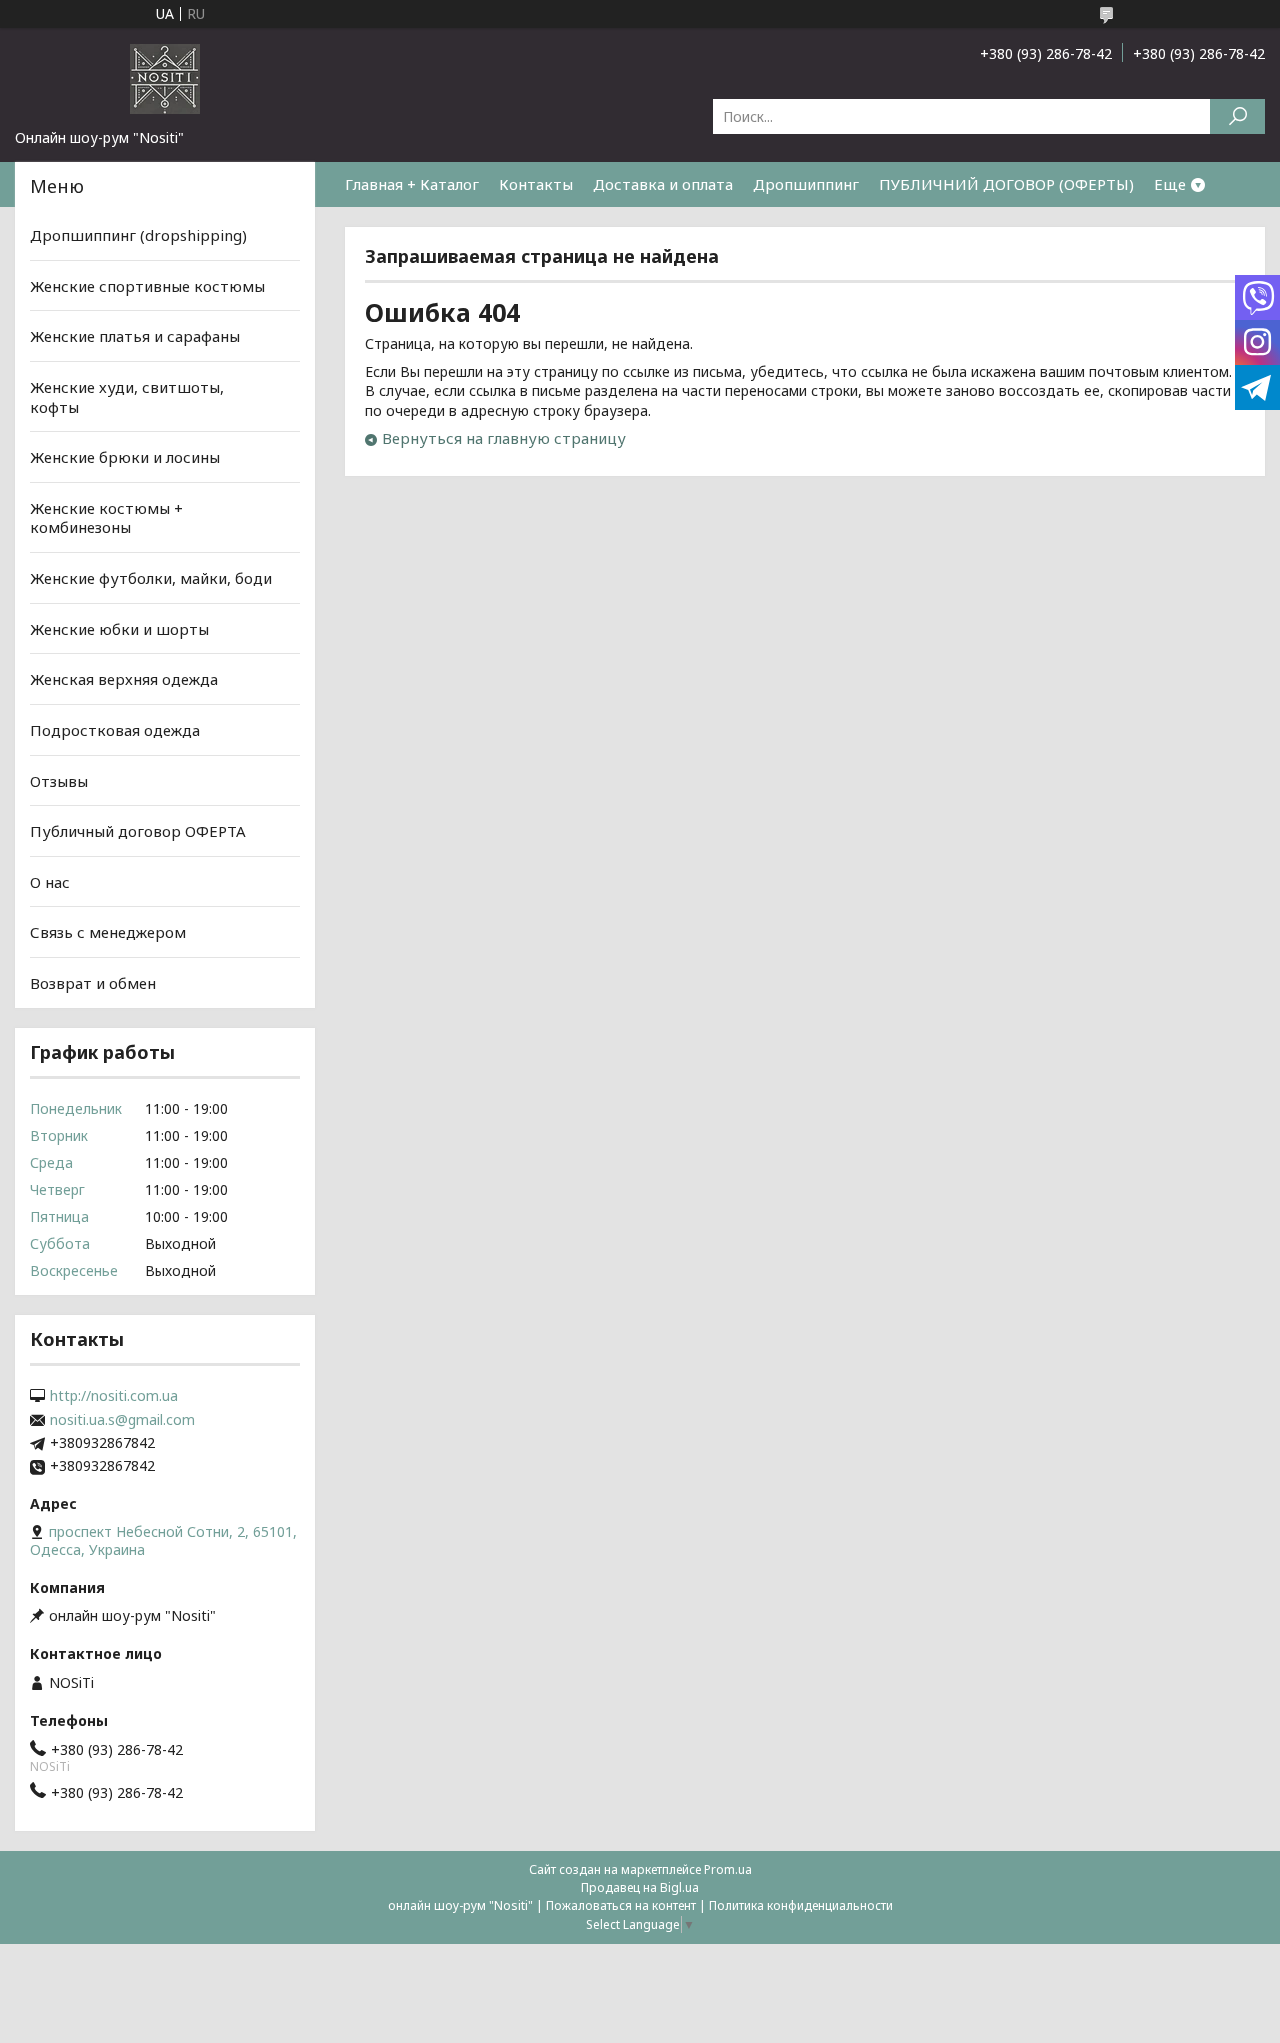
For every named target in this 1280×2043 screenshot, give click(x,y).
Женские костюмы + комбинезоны (106, 518)
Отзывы (59, 780)
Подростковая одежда (115, 730)
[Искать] (1237, 116)
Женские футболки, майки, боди (151, 578)
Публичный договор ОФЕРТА (138, 831)
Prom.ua (728, 1869)
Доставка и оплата (663, 184)
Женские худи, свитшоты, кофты (127, 397)
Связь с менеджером (108, 932)
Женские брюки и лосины (125, 457)
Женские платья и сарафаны (135, 336)
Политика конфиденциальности (801, 1905)
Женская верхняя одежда (124, 679)
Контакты (536, 184)
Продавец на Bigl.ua (640, 1887)
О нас (50, 882)
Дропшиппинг (806, 184)
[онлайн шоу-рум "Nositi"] (165, 78)
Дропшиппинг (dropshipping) (138, 235)
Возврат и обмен (93, 983)
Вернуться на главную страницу (504, 438)
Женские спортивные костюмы (147, 286)
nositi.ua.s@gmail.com (122, 1420)
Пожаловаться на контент (621, 1905)
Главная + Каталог (412, 184)
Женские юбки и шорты (119, 629)
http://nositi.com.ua (114, 1396)
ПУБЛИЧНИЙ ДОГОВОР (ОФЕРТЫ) (1006, 184)
